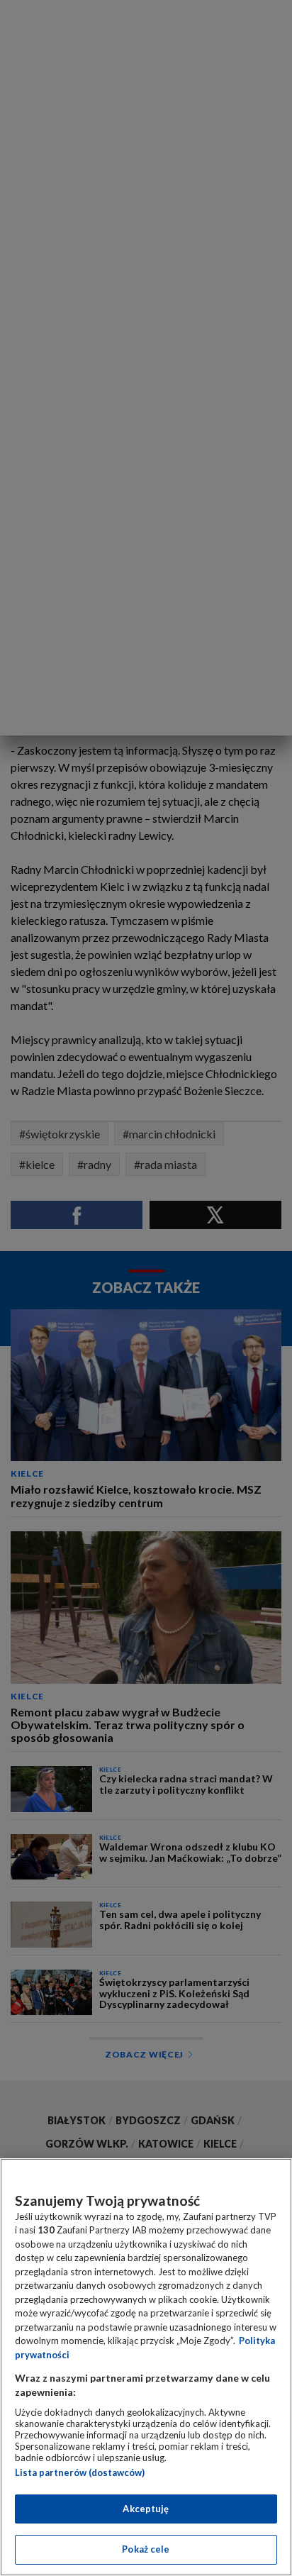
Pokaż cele (146, 2549)
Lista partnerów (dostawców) (80, 2472)
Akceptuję (146, 2509)
